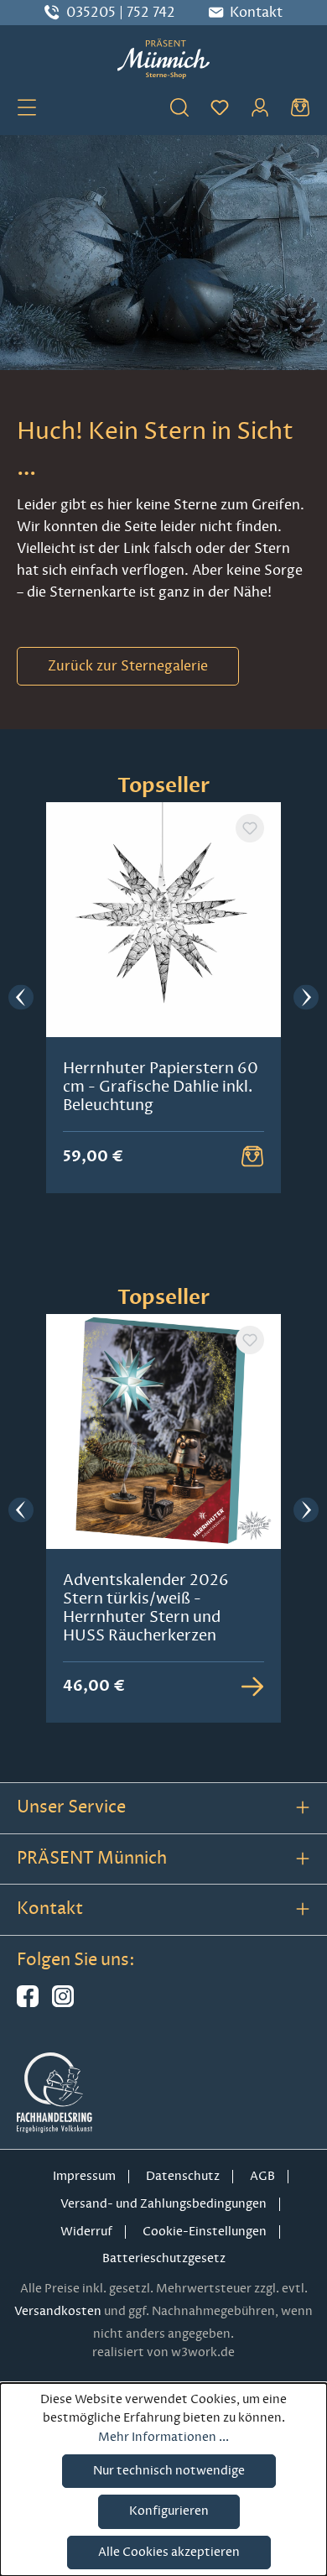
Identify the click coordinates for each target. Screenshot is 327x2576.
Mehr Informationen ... (163, 2437)
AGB (262, 2176)
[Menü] (27, 107)
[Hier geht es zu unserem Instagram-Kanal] (63, 2003)
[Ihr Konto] (260, 107)
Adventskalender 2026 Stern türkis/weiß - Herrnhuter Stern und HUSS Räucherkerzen (146, 1608)
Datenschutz (183, 2176)
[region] (163, 998)
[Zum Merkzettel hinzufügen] (250, 828)
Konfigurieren (169, 2511)
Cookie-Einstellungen (205, 2232)
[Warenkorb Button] (252, 1156)
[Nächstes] (306, 998)
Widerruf (86, 2232)
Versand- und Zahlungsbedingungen (163, 2204)
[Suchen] (179, 107)
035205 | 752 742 (121, 13)
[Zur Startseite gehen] (163, 59)
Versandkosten (58, 2311)
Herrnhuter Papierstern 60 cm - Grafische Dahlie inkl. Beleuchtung (161, 1087)
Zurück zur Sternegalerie (128, 666)
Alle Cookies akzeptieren (169, 2552)
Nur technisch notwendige (169, 2471)
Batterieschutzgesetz (164, 2258)
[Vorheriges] (21, 998)
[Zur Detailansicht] (252, 1687)
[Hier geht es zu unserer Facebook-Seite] (28, 2003)
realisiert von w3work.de (163, 2352)
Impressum (84, 2176)
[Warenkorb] (300, 107)
